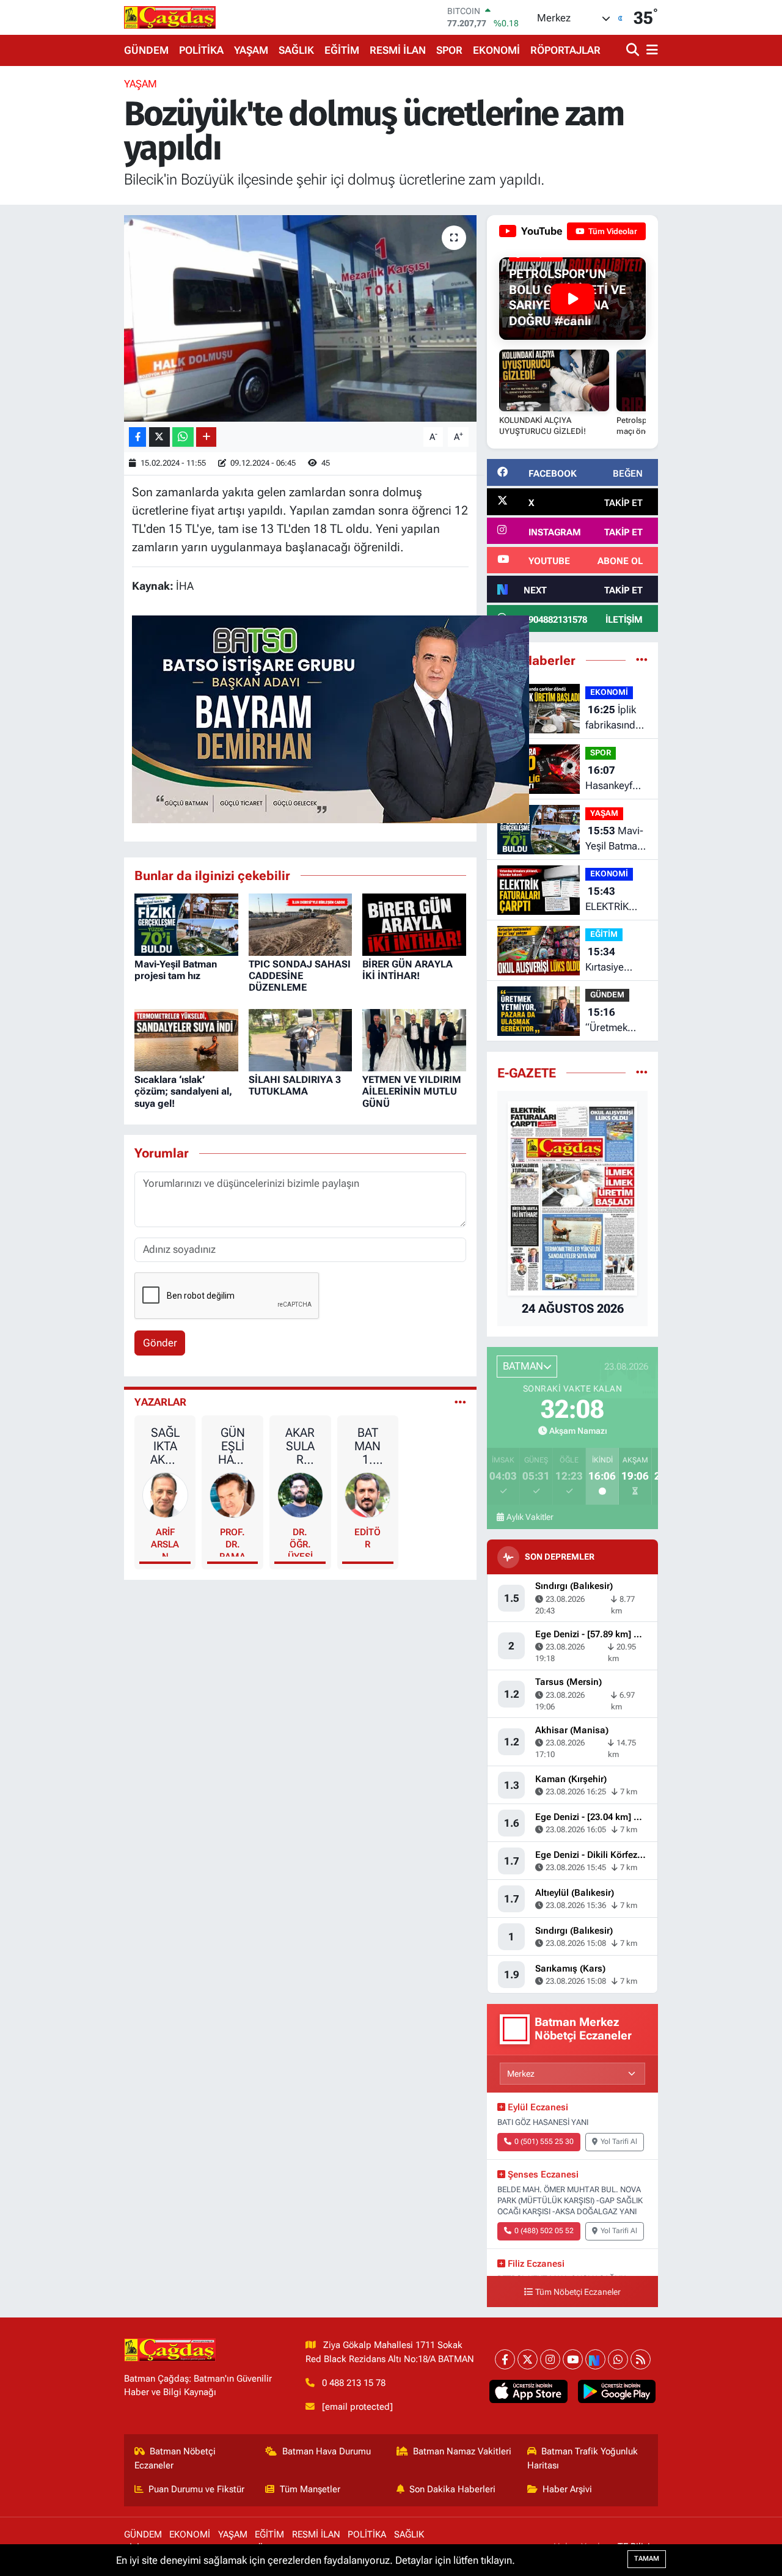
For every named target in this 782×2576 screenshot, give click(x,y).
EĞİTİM (342, 50)
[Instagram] (550, 2359)
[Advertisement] (73, 260)
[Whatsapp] (618, 2359)
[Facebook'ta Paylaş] (137, 437)
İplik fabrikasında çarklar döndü (613, 718)
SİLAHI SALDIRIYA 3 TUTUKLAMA (295, 1085)
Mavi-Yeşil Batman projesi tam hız (176, 970)
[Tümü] (642, 660)
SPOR (449, 50)
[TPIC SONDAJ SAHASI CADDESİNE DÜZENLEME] (301, 923)
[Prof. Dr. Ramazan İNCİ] (232, 1494)
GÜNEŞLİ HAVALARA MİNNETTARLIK (233, 1446)
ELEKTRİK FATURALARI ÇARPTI (613, 900)
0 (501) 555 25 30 (544, 2141)
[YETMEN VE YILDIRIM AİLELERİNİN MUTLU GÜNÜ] (414, 1039)
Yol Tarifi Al (619, 2141)
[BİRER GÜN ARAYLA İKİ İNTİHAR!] (414, 923)
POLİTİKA (201, 50)
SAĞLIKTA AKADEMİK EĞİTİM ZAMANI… (165, 1446)
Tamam (647, 2559)
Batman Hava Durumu (327, 2451)
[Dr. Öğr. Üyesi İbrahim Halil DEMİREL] (300, 1494)
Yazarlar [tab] (160, 1402)
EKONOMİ (496, 50)
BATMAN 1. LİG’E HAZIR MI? (368, 1446)
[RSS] (641, 2359)
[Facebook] (505, 2359)
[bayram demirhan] (331, 718)
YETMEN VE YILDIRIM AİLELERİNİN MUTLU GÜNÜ (412, 1091)
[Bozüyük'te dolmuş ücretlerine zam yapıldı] (300, 318)
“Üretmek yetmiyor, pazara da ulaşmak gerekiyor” (609, 1021)
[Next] (595, 2359)
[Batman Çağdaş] (170, 17)
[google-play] (616, 2391)
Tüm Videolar (612, 231)
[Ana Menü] (650, 50)
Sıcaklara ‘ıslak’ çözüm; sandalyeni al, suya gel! (183, 1091)
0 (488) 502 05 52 (544, 2231)
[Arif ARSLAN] (165, 1494)
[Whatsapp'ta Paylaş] (183, 437)
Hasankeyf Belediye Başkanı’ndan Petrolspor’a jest (615, 779)
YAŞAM (251, 50)
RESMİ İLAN (398, 50)
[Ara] (634, 50)
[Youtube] (573, 2359)
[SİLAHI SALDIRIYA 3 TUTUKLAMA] (301, 1039)
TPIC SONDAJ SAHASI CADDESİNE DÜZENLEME (300, 976)
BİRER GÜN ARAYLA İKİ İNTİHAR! (407, 970)
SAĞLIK (296, 50)
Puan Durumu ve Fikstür (196, 2489)
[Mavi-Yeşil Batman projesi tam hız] (186, 923)
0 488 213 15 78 (354, 2383)
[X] (528, 2359)
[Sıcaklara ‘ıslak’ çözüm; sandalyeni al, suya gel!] (186, 1039)
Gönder (160, 1343)
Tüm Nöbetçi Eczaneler (578, 2292)
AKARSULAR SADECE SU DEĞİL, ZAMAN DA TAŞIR (300, 1446)
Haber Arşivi (567, 2489)
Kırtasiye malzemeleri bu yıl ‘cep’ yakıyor (613, 960)
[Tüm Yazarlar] (460, 1402)
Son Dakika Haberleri (452, 2489)
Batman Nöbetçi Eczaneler (175, 2458)
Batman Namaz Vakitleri (462, 2451)
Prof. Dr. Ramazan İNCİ (232, 1542)
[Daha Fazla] (206, 437)
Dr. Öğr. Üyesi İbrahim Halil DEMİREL (300, 1542)
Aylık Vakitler (530, 1517)
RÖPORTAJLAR (565, 50)
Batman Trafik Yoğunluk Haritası (583, 2458)
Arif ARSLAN (165, 1542)
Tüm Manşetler (310, 2489)
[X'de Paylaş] (159, 437)
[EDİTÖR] (367, 1494)
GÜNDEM (146, 50)
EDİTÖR (367, 1538)
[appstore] (528, 2391)
